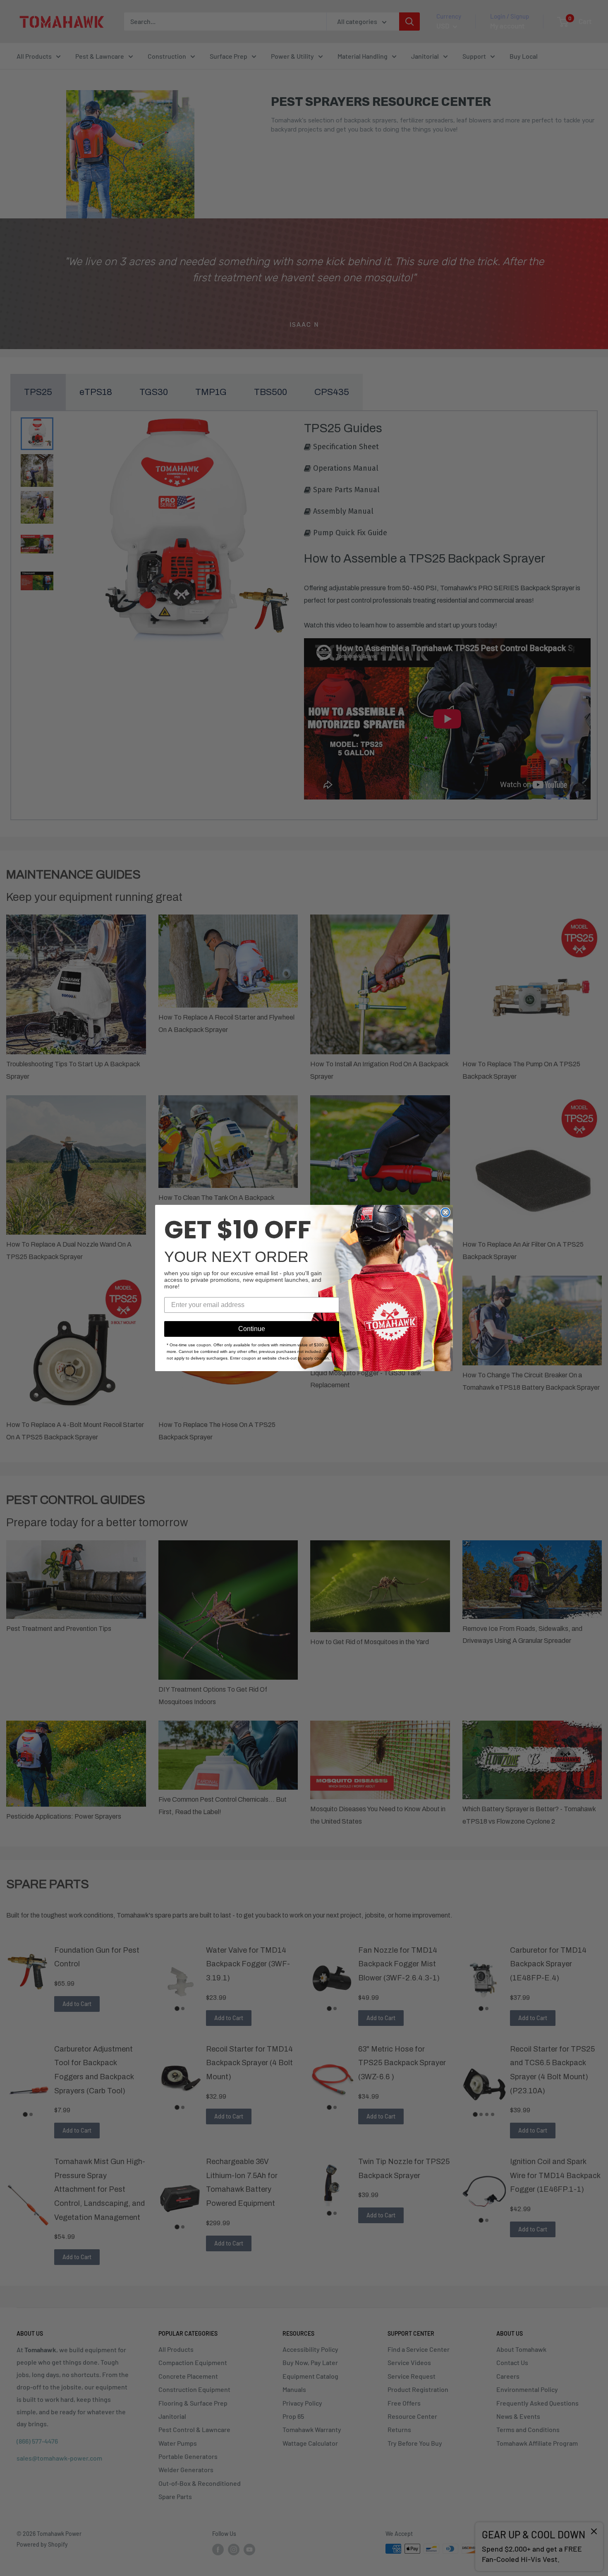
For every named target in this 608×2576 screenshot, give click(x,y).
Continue (252, 1329)
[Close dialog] (445, 1212)
